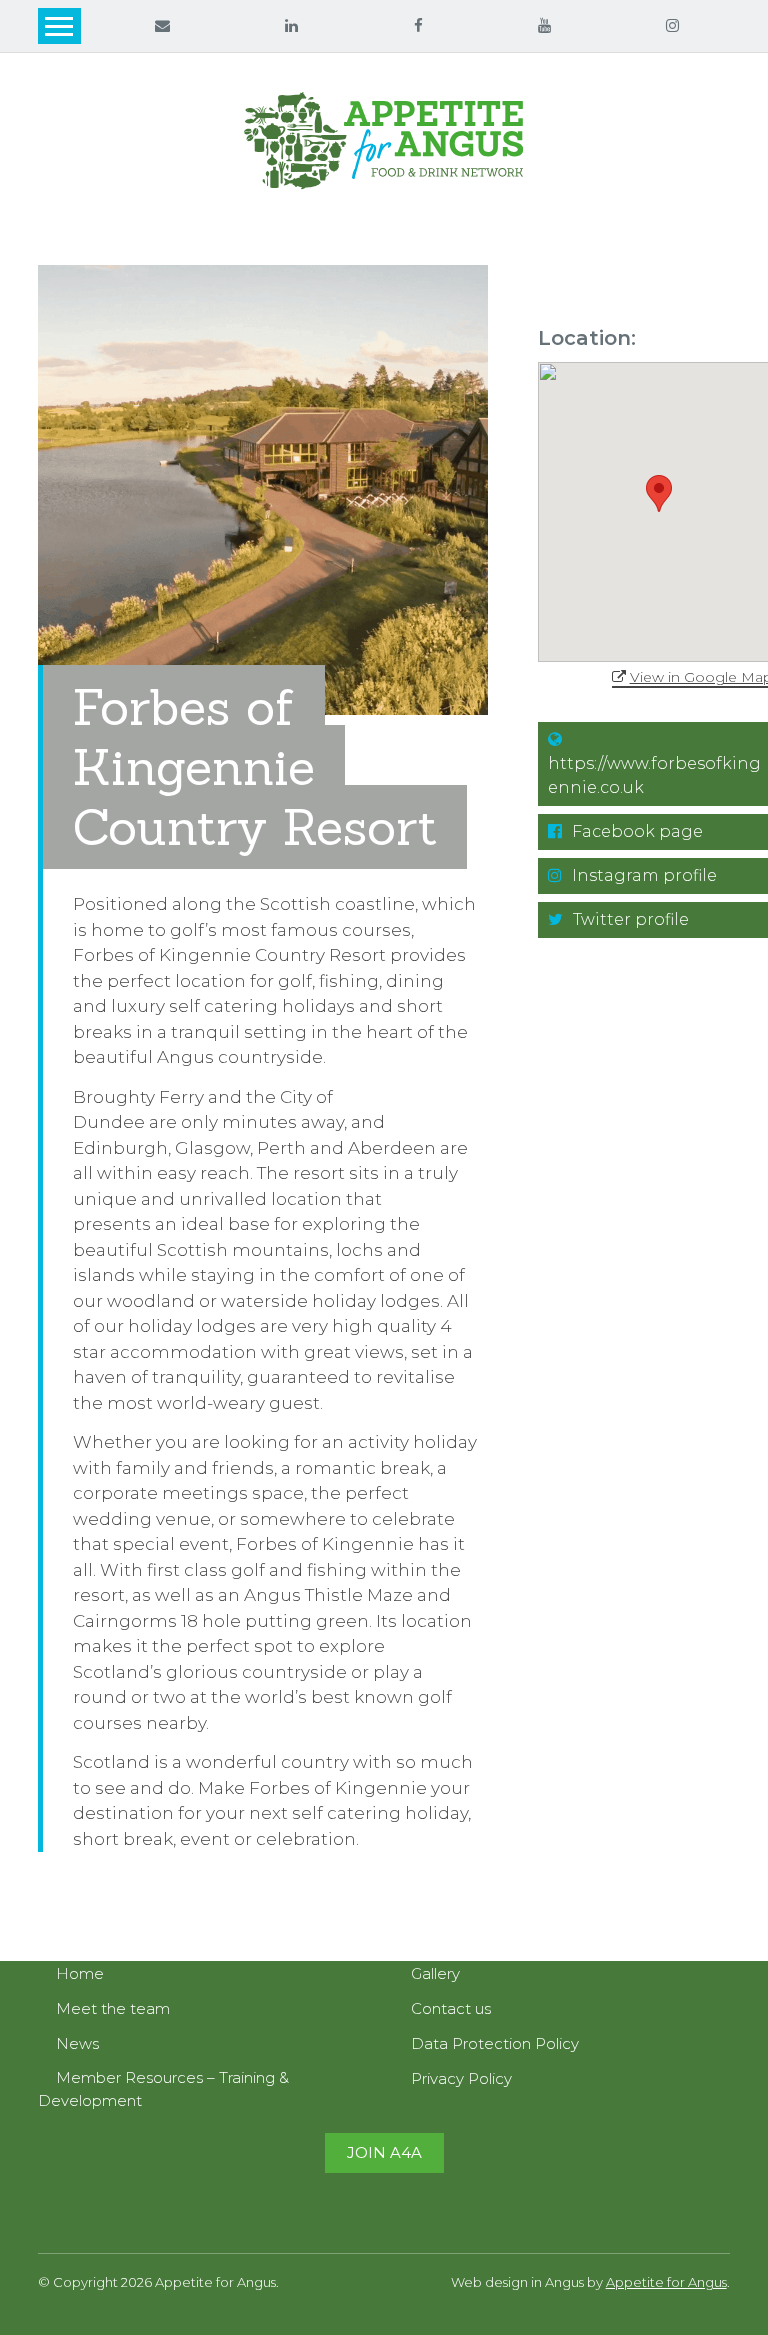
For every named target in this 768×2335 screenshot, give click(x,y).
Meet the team (113, 2008)
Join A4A (384, 2152)
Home (80, 1973)
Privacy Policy (461, 2078)
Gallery (435, 1973)
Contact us (451, 2008)
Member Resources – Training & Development (163, 2089)
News (77, 2043)
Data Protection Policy (495, 2043)
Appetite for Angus (666, 2282)
